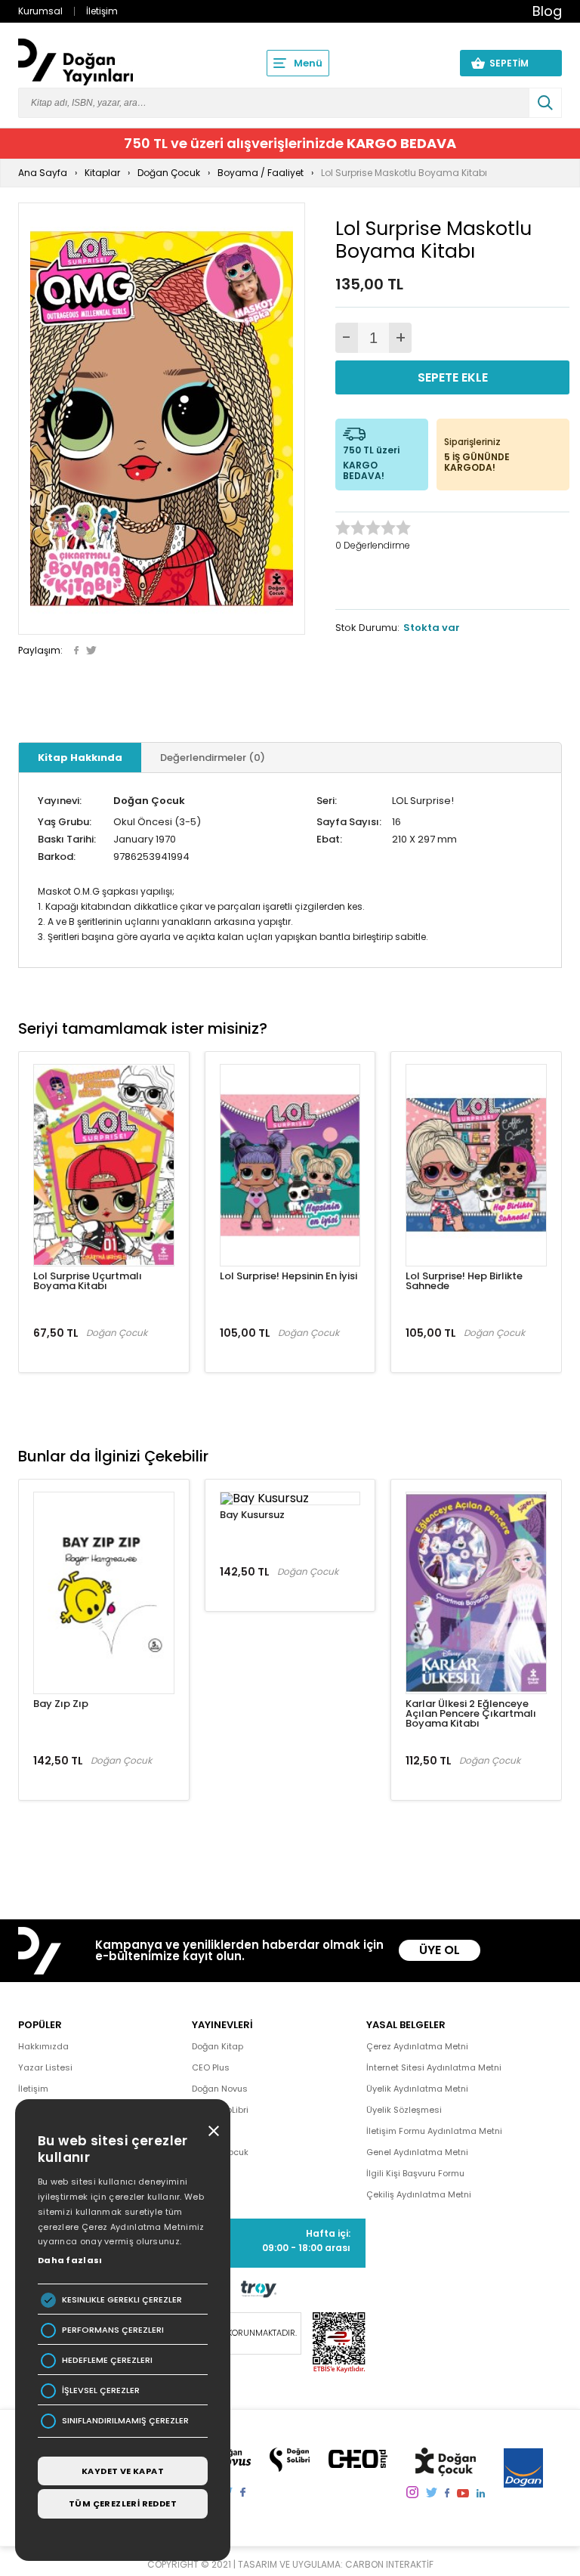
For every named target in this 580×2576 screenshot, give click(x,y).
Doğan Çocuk (149, 801)
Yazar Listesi (45, 2067)
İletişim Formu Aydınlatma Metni (434, 2131)
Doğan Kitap (217, 2046)
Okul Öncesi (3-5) (157, 822)
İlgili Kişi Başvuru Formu (415, 2173)
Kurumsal (40, 11)
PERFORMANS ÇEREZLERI (113, 2330)
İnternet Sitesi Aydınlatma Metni (434, 2067)
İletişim (102, 11)
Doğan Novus (220, 2089)
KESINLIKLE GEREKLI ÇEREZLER (122, 2300)
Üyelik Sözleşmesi (404, 2110)
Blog (547, 11)
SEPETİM (518, 63)
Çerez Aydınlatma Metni (417, 2046)
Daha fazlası (70, 2260)
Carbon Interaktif (389, 2564)
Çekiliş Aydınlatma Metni (419, 2194)
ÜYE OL (440, 1950)
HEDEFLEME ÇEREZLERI (107, 2360)
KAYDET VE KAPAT (123, 2471)
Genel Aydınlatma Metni (417, 2152)
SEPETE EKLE (453, 377)
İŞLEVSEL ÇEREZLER (101, 2390)
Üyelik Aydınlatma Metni (417, 2089)
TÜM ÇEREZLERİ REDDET (123, 2503)
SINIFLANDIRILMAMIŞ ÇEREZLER (125, 2421)
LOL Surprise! (423, 801)
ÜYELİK (420, 63)
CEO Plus (211, 2067)
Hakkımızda (43, 2046)
